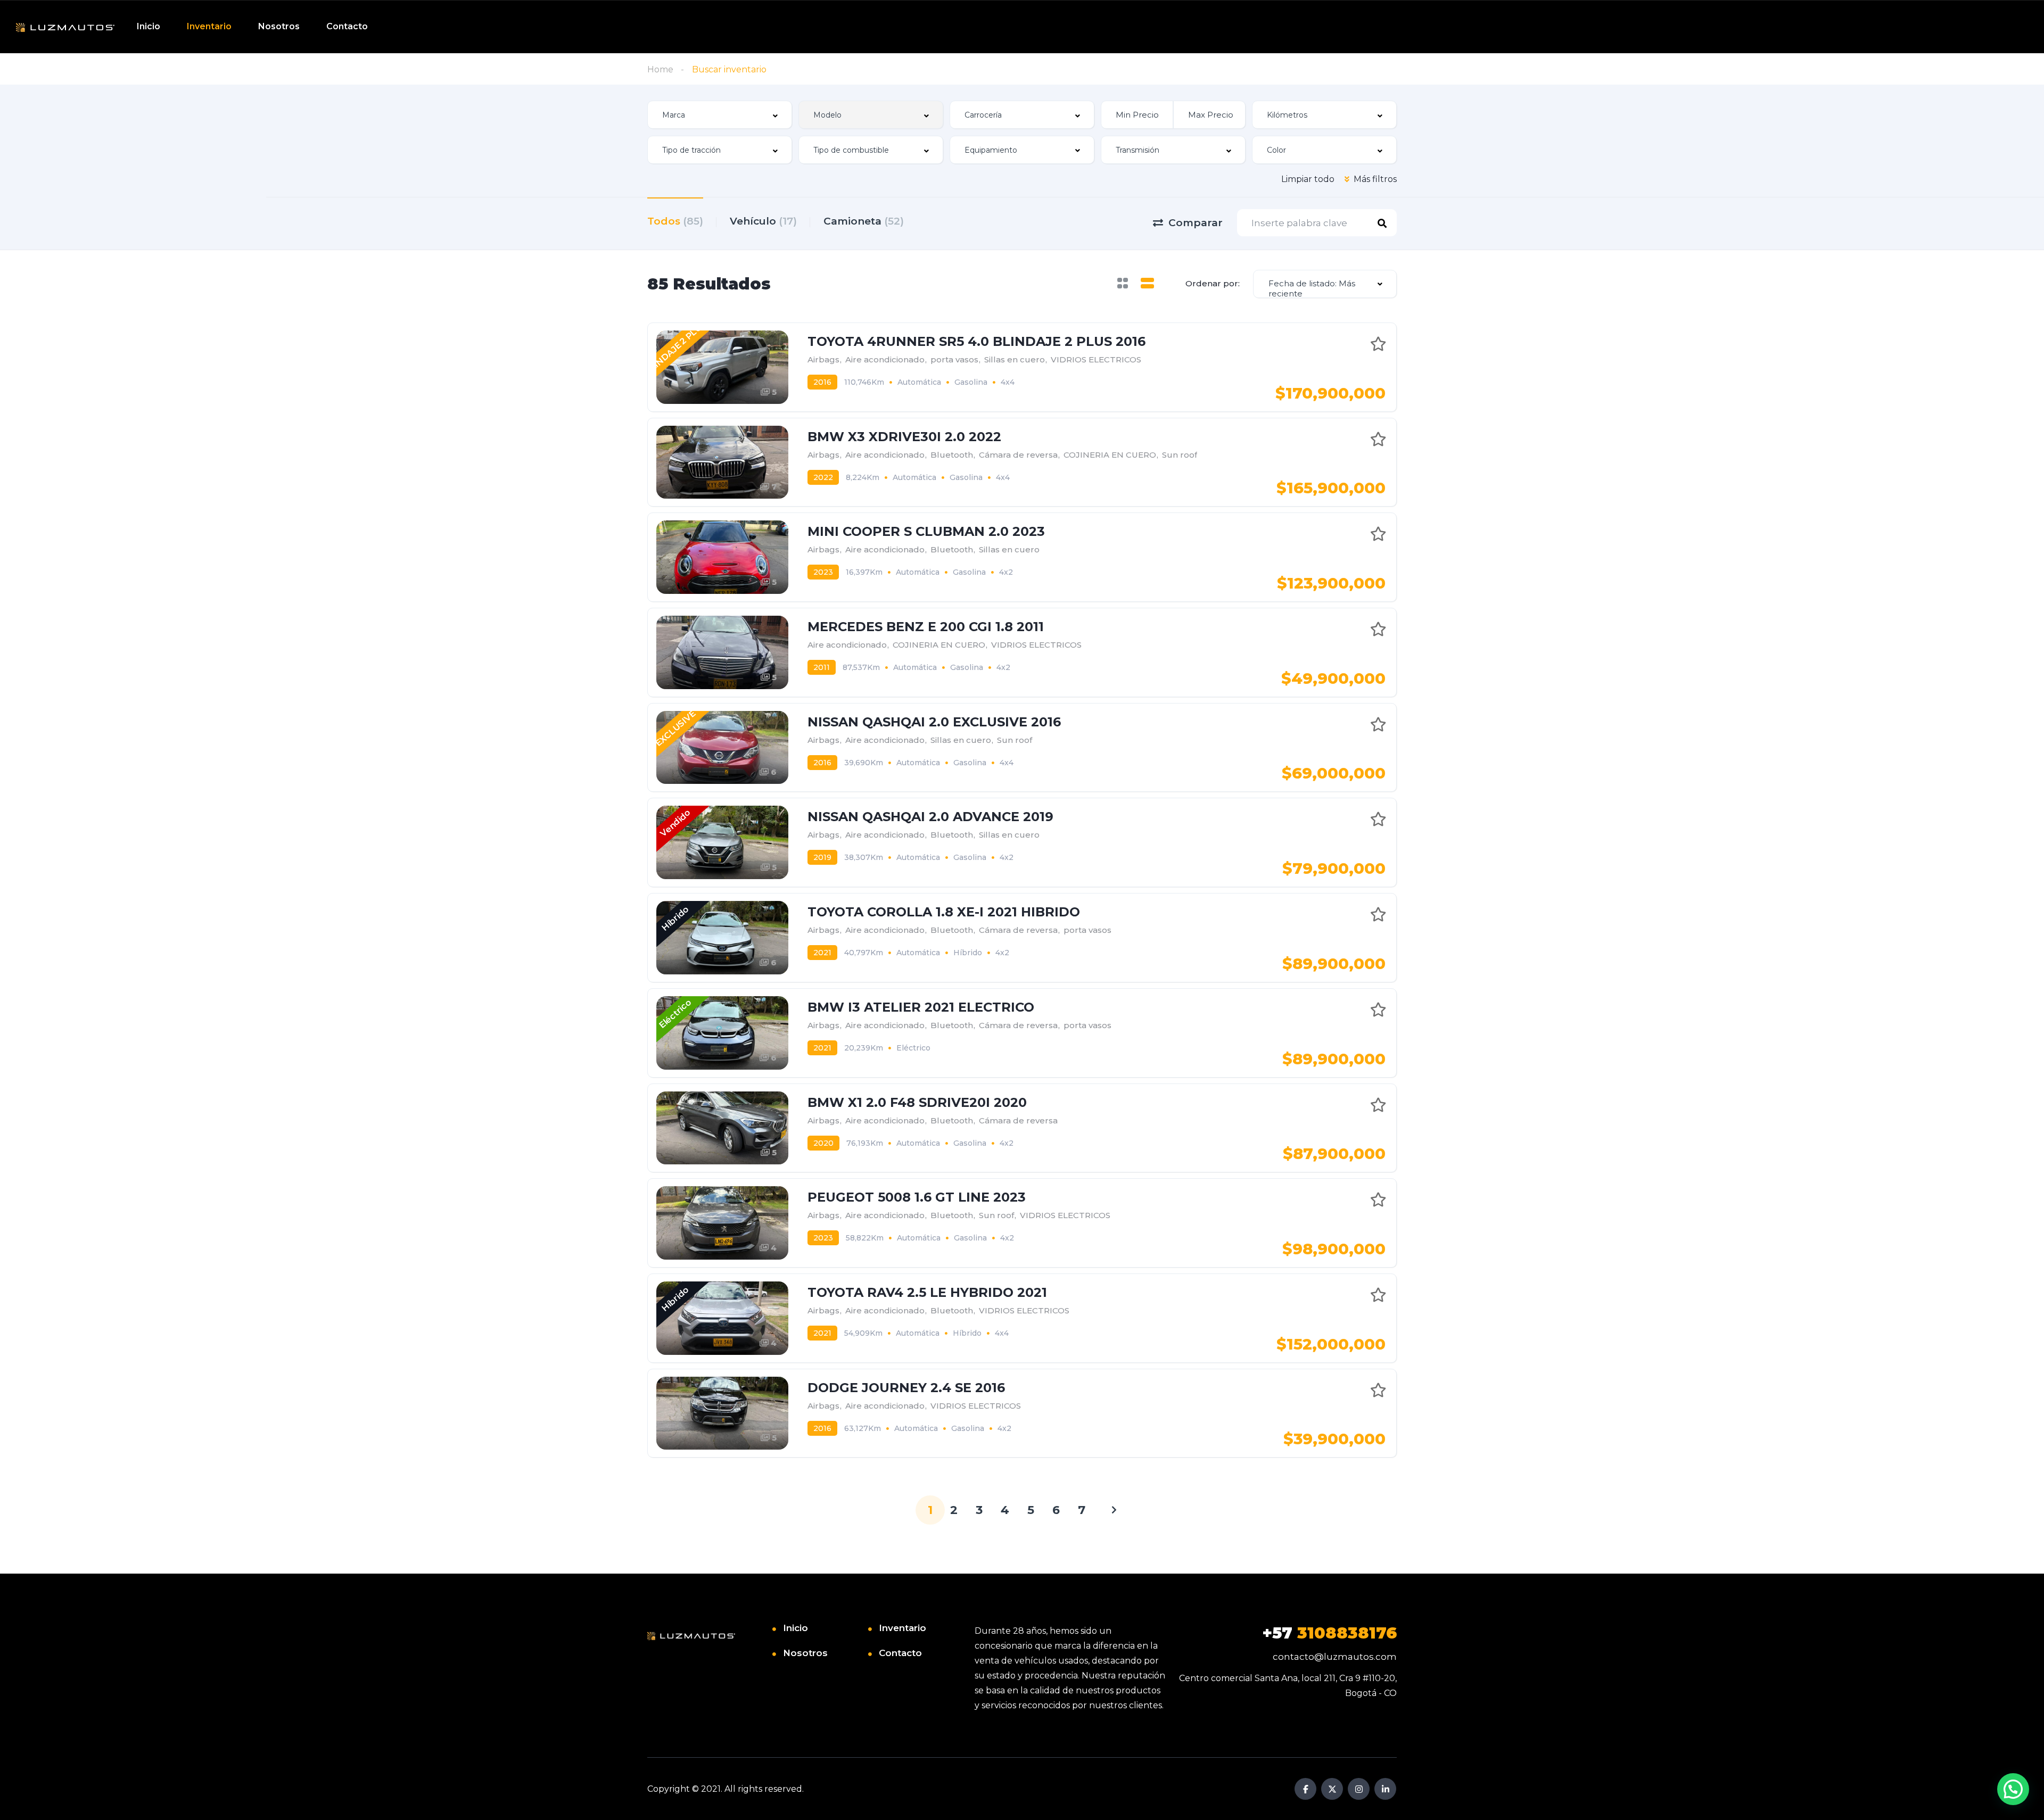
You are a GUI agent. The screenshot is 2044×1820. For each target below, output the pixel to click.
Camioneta (864, 221)
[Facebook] (1305, 1789)
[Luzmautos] (65, 27)
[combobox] (720, 115)
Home (660, 69)
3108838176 (1329, 1633)
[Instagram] (1359, 1789)
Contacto (347, 26)
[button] (2013, 1789)
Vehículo (763, 221)
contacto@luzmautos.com (1335, 1657)
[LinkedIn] (1385, 1789)
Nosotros (279, 26)
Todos (675, 221)
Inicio (149, 26)
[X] (1332, 1789)
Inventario (209, 26)
